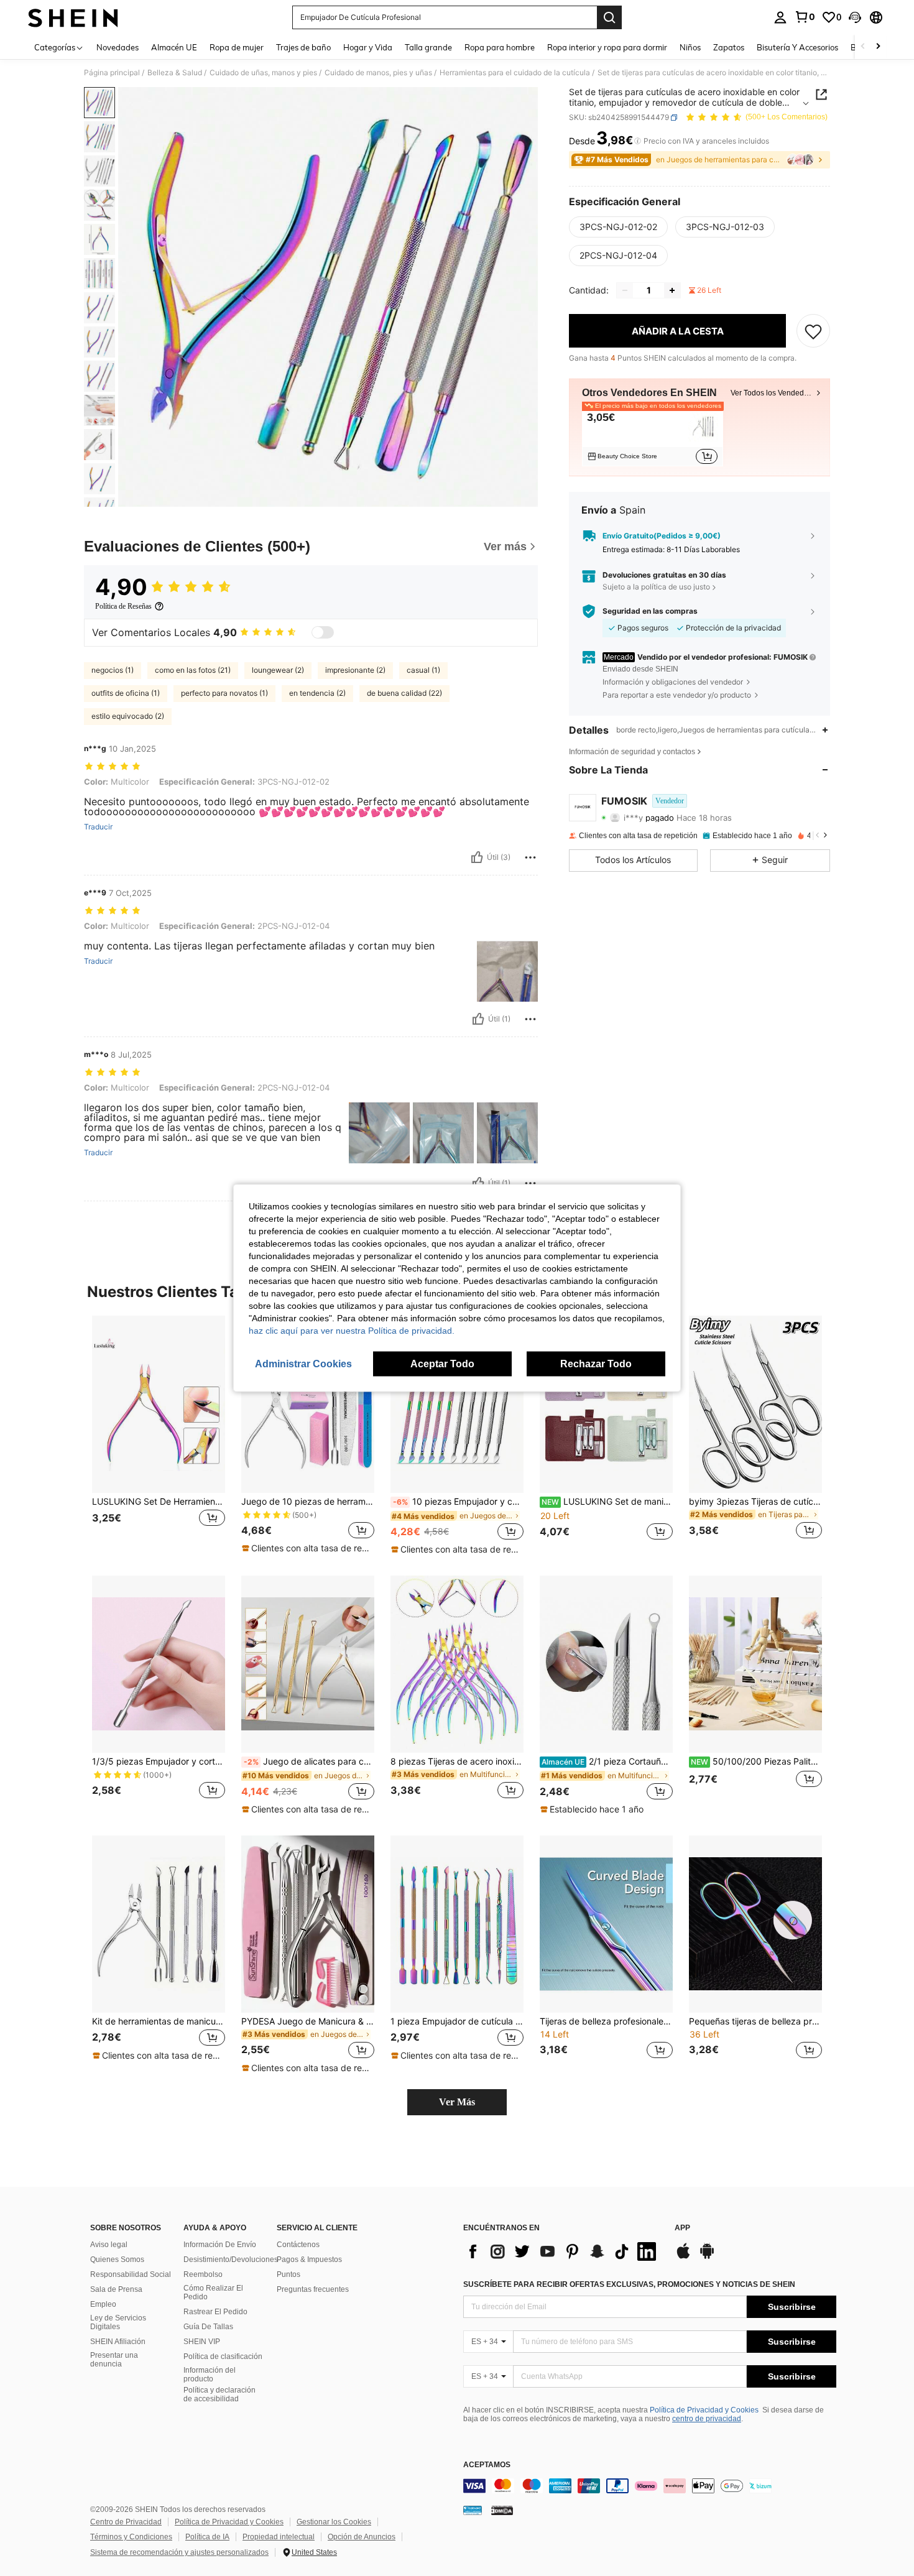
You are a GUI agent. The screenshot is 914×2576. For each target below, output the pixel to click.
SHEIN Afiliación (118, 2342)
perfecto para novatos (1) (224, 693)
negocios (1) (113, 670)
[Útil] (477, 857)
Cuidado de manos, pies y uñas (378, 73)
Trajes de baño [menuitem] (303, 47)
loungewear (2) (278, 670)
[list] (563, 2251)
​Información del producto (210, 2375)
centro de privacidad (707, 2419)
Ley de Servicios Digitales (118, 2322)
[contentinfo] (650, 2486)
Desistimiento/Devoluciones (231, 2260)
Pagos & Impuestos (309, 2260)
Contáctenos (298, 2245)
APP (682, 2228)
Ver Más (457, 2102)
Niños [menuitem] (690, 47)
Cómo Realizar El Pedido (213, 2292)
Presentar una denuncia (114, 2360)
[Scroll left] (863, 47)
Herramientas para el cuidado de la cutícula (515, 73)
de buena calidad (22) (404, 693)
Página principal (112, 73)
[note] (308, 1548)
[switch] (323, 632)
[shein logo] (73, 17)
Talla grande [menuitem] (428, 47)
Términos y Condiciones (131, 2537)
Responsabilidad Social (131, 2274)
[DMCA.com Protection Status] (502, 2510)
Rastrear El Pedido (215, 2312)
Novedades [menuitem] (118, 47)
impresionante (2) (355, 670)
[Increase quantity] (672, 290)
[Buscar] (609, 17)
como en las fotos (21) (193, 670)
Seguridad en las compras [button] (650, 611)
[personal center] (780, 17)
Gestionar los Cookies (334, 2522)
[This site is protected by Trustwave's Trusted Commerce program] (473, 2510)
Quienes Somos (117, 2260)
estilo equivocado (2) (128, 716)
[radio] (618, 227)
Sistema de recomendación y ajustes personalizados (179, 2552)
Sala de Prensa (116, 2289)
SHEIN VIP (202, 2342)
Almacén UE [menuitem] (174, 47)
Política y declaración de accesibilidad (219, 2394)
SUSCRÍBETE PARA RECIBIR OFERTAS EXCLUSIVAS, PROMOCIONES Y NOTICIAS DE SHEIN (629, 2284)
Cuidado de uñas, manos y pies (263, 73)
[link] (805, 17)
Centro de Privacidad (126, 2522)
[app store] (683, 2257)
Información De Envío (220, 2245)
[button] (855, 17)
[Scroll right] (878, 47)
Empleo (103, 2304)
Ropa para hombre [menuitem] (500, 47)
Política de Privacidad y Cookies (704, 2410)
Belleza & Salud (175, 73)
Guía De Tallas (208, 2327)
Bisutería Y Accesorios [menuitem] (797, 47)
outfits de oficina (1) (126, 693)
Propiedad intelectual (279, 2537)
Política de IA (207, 2537)
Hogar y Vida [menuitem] (368, 47)
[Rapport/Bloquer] (530, 857)
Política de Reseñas (123, 606)
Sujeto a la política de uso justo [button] (656, 587)
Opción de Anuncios (362, 2537)
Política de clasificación (223, 2357)
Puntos (289, 2274)
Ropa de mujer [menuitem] (237, 47)
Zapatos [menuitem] (729, 47)
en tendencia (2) (317, 693)
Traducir (98, 827)
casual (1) (423, 670)
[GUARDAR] (813, 331)
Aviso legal (109, 2245)
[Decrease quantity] (625, 290)
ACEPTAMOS (487, 2465)
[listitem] (653, 436)
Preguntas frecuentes (313, 2289)
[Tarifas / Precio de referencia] (638, 141)
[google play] (707, 2257)
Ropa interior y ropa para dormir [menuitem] (607, 47)
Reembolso (203, 2274)
